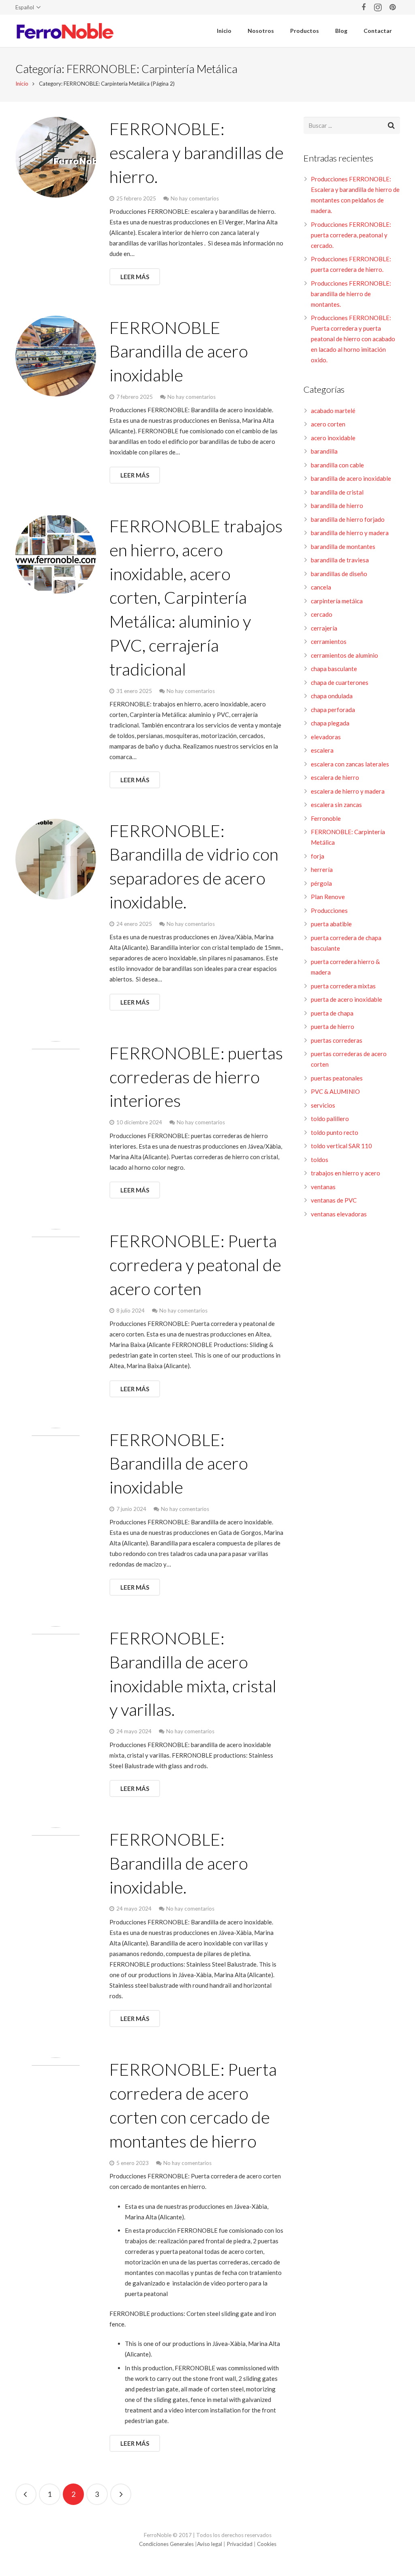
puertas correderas (337, 1040)
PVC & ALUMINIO (335, 1091)
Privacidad (240, 2544)
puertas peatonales (337, 1078)
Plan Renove (328, 897)
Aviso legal (210, 2544)
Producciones (329, 910)
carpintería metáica (337, 601)
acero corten (328, 424)
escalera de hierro (335, 777)
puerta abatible (331, 924)
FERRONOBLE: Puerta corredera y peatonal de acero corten (195, 1265)
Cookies (267, 2544)
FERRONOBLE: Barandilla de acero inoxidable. (179, 1863)
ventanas (323, 1187)
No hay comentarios (195, 198)
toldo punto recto (335, 1132)
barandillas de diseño (339, 574)
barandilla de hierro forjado (348, 519)
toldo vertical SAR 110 (341, 1146)
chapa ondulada (332, 696)
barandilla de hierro (337, 506)
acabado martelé (333, 411)
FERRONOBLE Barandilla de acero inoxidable (179, 351)
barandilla (324, 451)
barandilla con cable (337, 465)
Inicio (22, 84)
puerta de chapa (332, 1013)
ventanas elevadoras (339, 1214)
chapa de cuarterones (340, 682)
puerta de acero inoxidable (347, 999)
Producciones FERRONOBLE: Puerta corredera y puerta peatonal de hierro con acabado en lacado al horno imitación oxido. (353, 339)
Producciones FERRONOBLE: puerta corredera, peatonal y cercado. (351, 235)
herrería (322, 869)
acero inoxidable (333, 438)
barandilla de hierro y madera (350, 533)
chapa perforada (333, 710)
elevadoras (326, 737)
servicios (323, 1105)
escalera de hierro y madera (348, 791)
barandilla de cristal (337, 492)
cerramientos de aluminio (344, 655)
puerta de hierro (333, 1027)
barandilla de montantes (343, 547)
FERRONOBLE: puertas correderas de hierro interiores (196, 1077)
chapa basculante (334, 669)
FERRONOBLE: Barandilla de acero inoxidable (179, 1463)
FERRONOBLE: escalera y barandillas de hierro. (197, 153)
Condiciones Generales (166, 2544)
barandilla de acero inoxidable (351, 478)
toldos (320, 1160)
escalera (322, 750)
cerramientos (329, 641)
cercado (322, 614)
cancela (321, 587)
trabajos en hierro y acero (345, 1173)
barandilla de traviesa (340, 560)
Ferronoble (326, 818)
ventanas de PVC (334, 1200)
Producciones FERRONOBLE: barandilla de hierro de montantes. (351, 294)
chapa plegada (330, 723)
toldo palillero (330, 1119)
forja (318, 856)
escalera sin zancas (336, 805)
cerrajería (324, 628)
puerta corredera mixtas (343, 986)
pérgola (321, 883)
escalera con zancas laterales (350, 764)
